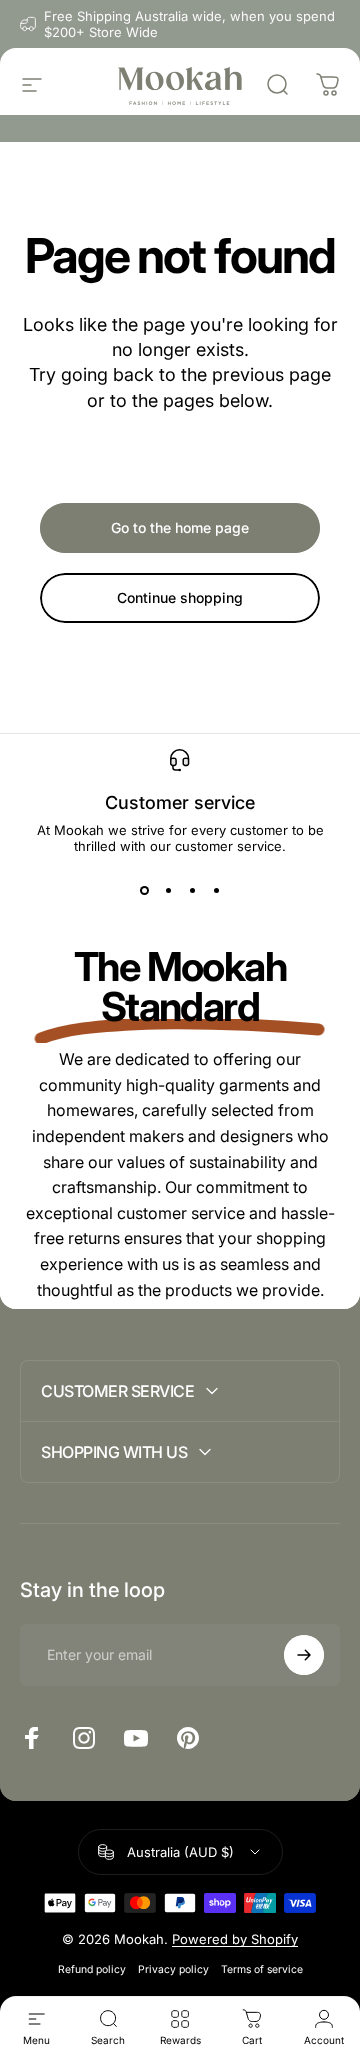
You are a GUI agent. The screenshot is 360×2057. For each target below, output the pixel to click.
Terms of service (262, 1969)
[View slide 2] (168, 890)
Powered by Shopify (235, 1939)
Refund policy (92, 1969)
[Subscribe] (304, 1655)
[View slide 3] (192, 890)
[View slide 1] (144, 890)
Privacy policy (173, 1969)
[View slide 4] (216, 890)
